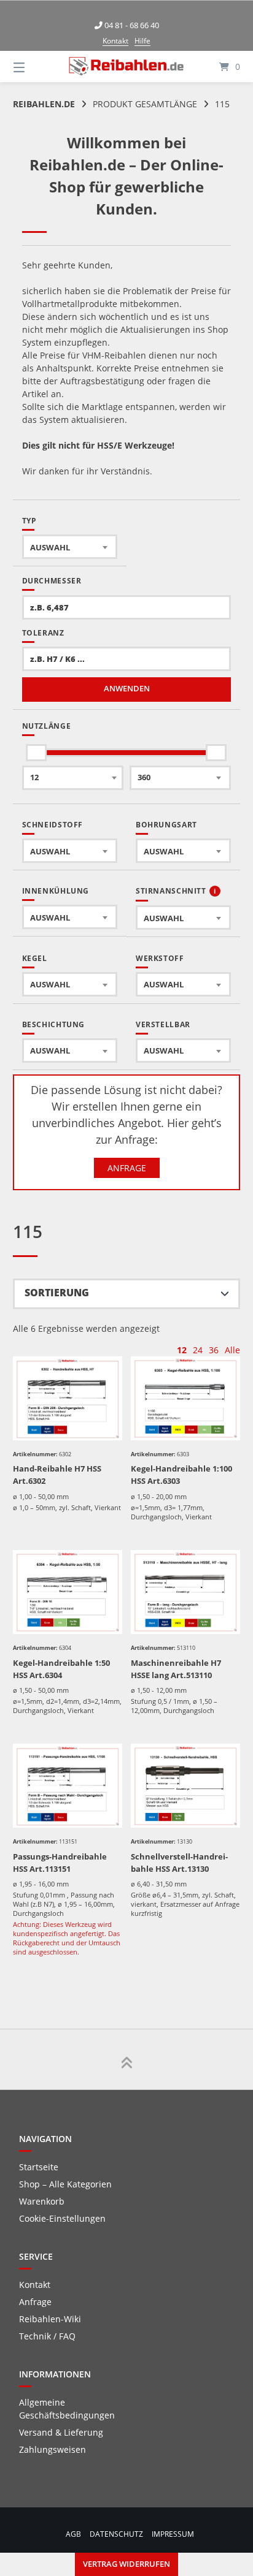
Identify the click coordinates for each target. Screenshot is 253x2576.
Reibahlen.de (44, 104)
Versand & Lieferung (61, 2432)
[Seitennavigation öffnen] (36, 66)
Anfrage (127, 1168)
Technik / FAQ (47, 2336)
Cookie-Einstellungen (62, 2218)
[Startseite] (126, 66)
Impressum (173, 2534)
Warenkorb (42, 2201)
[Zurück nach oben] (126, 2059)
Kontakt (115, 41)
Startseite (39, 2167)
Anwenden (127, 689)
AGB (73, 2534)
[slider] (37, 753)
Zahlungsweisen (53, 2449)
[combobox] (70, 547)
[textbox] (70, 547)
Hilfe (142, 41)
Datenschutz (116, 2534)
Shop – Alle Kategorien (65, 2184)
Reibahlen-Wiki (50, 2319)
